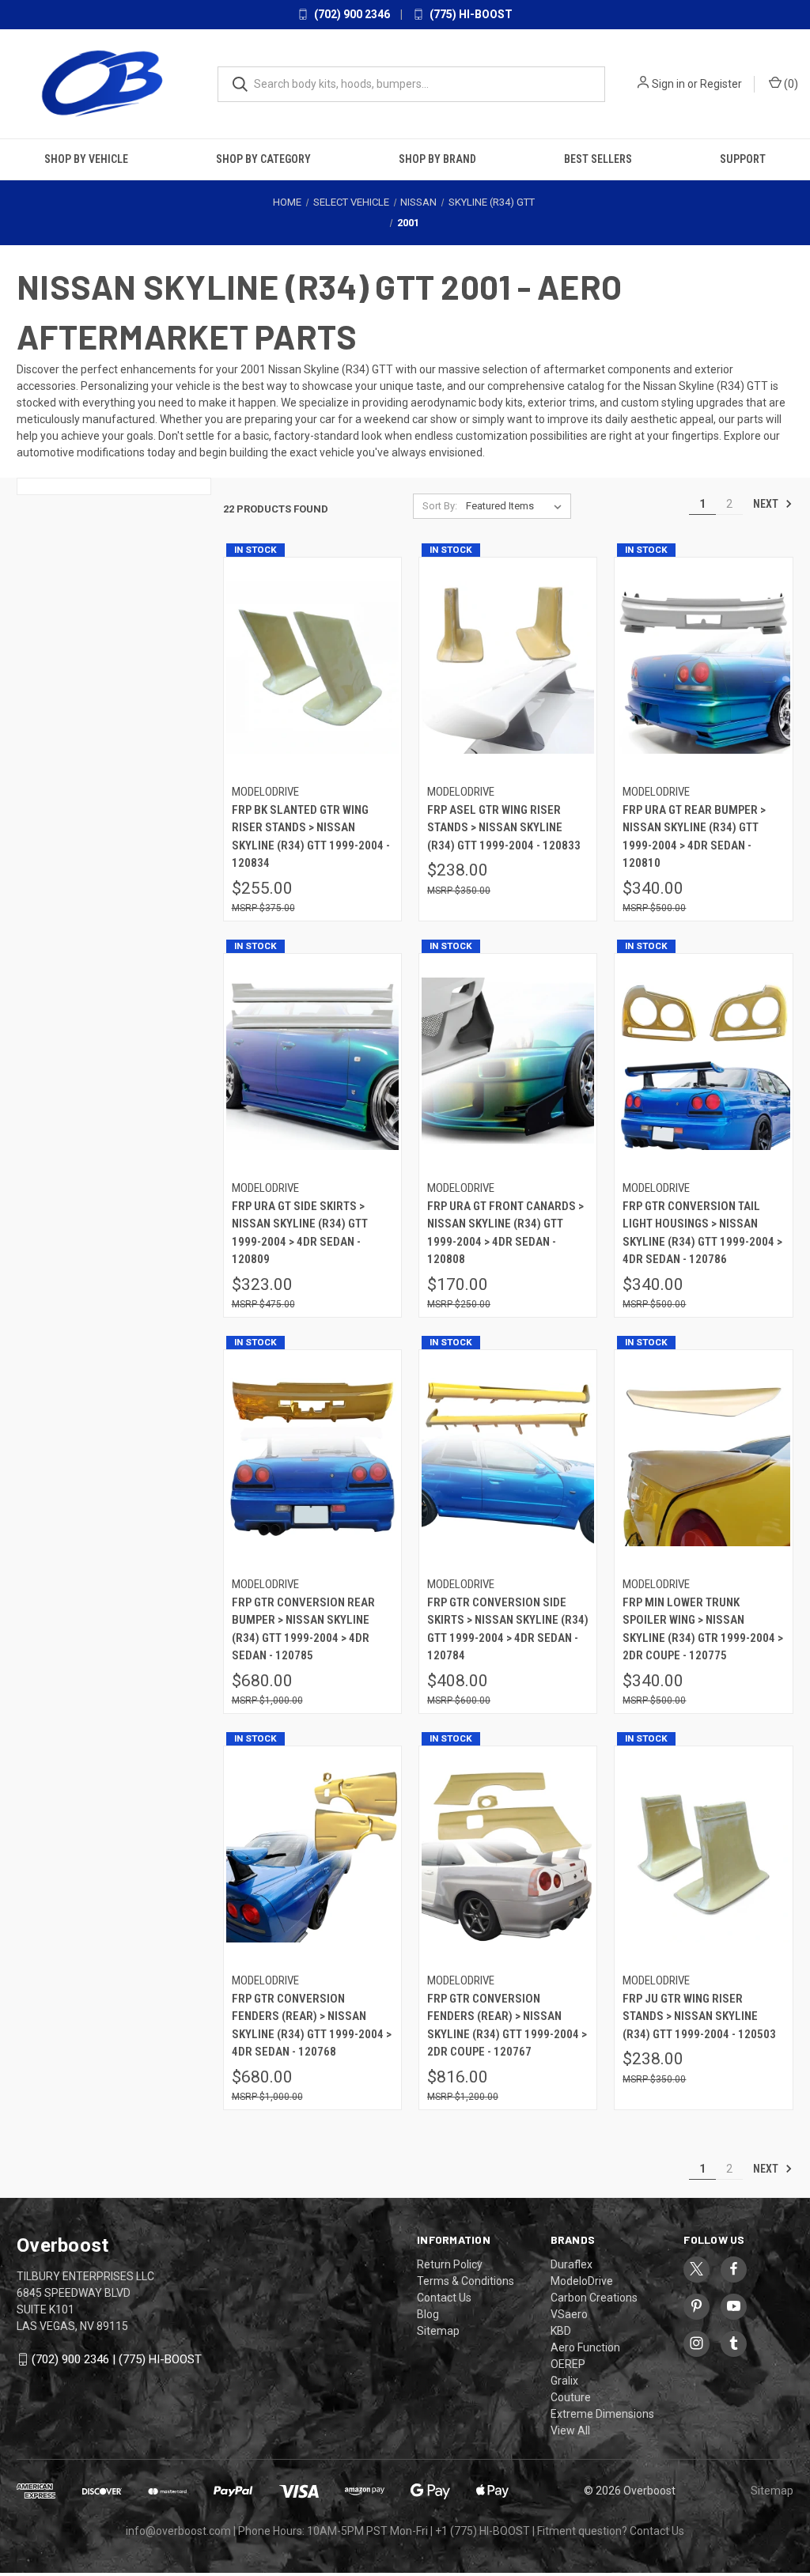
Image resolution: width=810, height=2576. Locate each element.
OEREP (568, 2364)
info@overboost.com (178, 2531)
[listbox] (517, 506)
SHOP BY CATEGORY (263, 159)
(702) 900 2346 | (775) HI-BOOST (117, 2359)
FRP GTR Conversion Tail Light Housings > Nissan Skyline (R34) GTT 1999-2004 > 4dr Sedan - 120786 (702, 1233)
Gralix (564, 2381)
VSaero (569, 2314)
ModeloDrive (582, 2281)
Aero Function (585, 2347)
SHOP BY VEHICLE (86, 159)
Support (743, 159)
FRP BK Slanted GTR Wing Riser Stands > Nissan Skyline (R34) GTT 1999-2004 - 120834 (311, 837)
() (790, 84)
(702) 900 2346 (351, 14)
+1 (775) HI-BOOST (483, 2531)
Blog (428, 2314)
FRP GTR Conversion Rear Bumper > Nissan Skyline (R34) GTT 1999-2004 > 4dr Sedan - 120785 (303, 1629)
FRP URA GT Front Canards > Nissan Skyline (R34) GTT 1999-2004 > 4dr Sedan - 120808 (505, 1233)
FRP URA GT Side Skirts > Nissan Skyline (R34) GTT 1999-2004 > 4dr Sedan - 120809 (300, 1233)
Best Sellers (598, 159)
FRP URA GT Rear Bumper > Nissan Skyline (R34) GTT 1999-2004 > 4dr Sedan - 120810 (694, 837)
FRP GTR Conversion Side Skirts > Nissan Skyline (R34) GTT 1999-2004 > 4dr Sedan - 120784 (508, 1629)
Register (721, 84)
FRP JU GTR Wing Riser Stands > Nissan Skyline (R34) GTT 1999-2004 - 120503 (699, 2016)
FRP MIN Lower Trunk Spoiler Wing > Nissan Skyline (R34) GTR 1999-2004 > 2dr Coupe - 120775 (703, 1629)
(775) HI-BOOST (470, 14)
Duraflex (572, 2264)
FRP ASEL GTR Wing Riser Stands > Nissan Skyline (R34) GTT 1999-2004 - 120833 (504, 828)
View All (570, 2430)
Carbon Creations (594, 2298)
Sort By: (440, 506)
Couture (571, 2397)
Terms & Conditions (466, 2281)
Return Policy (450, 2264)
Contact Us (444, 2298)
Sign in (668, 84)
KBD (561, 2331)
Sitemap (438, 2331)
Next (767, 504)
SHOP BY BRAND (437, 159)
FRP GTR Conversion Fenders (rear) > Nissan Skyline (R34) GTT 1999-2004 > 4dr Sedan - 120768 (312, 2026)
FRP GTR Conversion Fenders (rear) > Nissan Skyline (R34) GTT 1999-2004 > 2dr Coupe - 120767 (507, 2026)
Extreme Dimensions (602, 2414)
